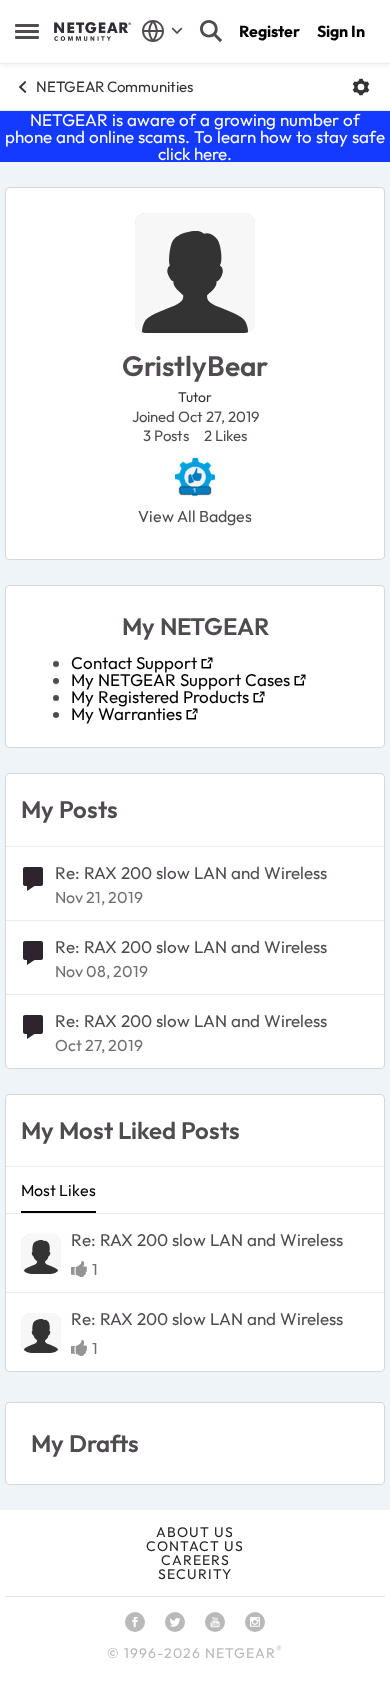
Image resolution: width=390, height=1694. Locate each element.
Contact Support (134, 662)
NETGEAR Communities (114, 86)
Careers (195, 1560)
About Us (195, 1532)
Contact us (195, 1546)
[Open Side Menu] (27, 31)
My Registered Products (160, 696)
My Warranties (126, 713)
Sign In (341, 31)
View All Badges (195, 516)
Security (195, 1574)
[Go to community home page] (92, 31)
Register (269, 31)
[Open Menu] (361, 87)
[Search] (211, 31)
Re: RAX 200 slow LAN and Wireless (191, 872)
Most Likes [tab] (58, 1190)
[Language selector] (162, 31)
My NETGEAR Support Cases (180, 679)
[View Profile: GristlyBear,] (41, 1254)
